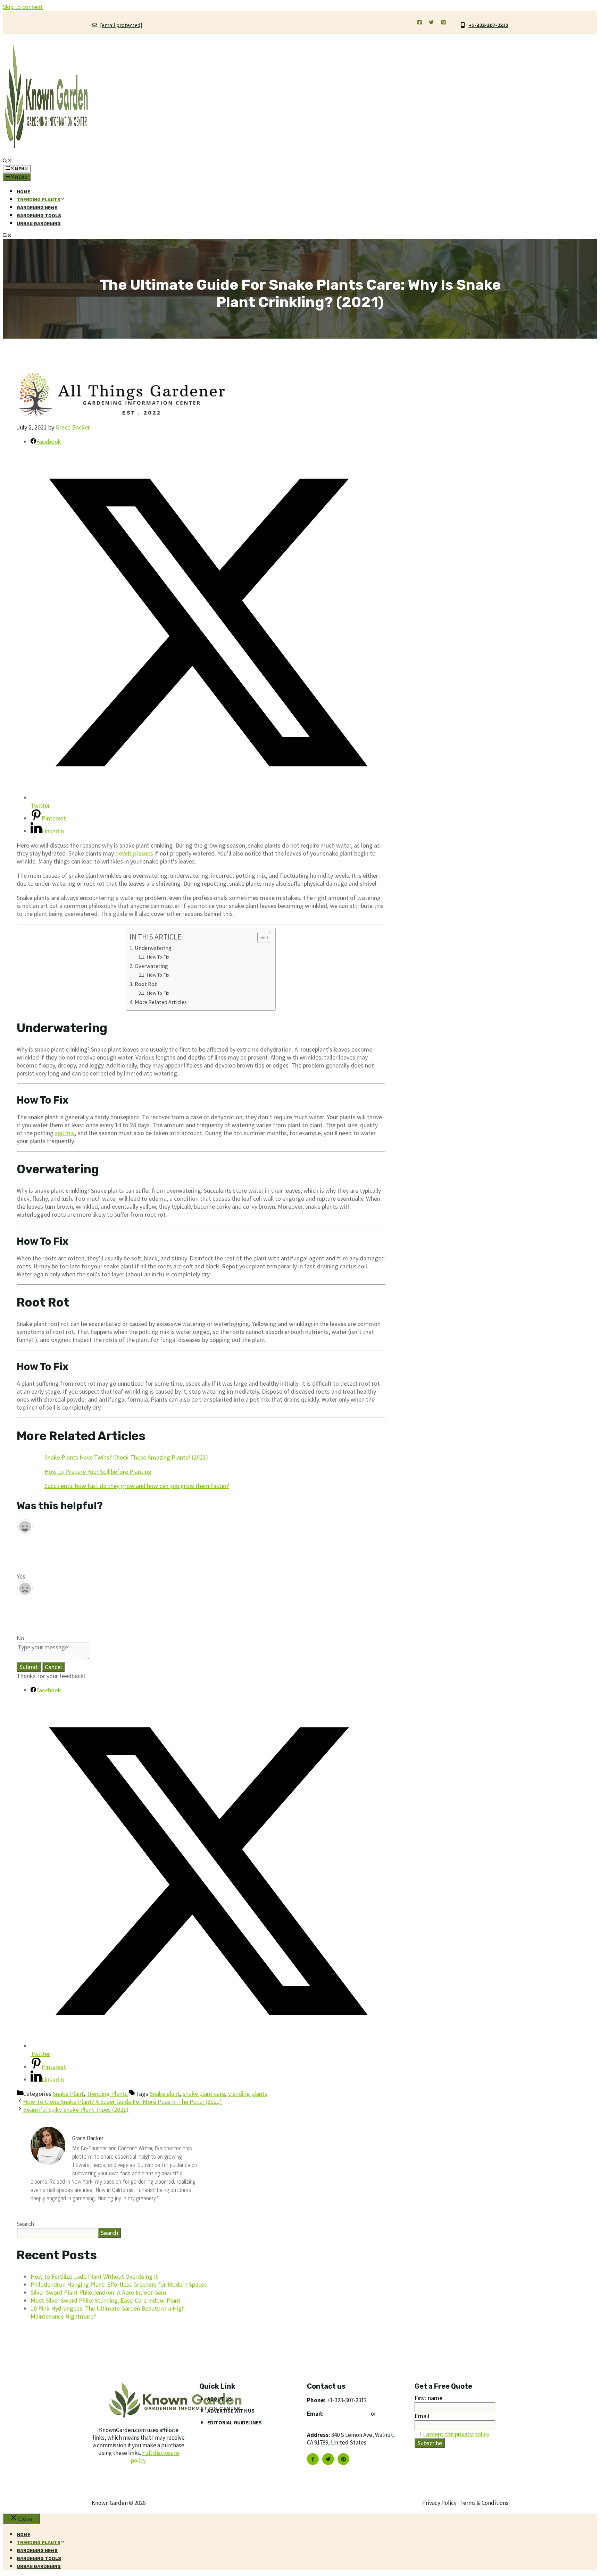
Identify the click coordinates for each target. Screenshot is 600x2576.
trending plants (248, 2094)
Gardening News (37, 208)
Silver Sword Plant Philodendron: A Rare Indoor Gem (98, 2292)
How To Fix (159, 957)
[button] (7, 161)
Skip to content (23, 7)
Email (422, 2416)
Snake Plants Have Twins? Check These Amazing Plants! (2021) (126, 1457)
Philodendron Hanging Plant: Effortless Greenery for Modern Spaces (119, 2284)
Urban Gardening (39, 224)
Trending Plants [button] (39, 200)
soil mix (65, 1133)
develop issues (135, 853)
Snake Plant (68, 2094)
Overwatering (151, 966)
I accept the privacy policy (456, 2434)
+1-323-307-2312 (488, 25)
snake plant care (204, 2094)
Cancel (53, 1667)
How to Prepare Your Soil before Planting (98, 1472)
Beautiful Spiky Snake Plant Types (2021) (76, 2110)
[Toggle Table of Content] (260, 937)
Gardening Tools (39, 216)
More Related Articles (161, 1002)
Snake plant (165, 2094)
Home (23, 192)
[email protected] (347, 2414)
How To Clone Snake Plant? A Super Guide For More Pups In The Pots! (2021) (122, 2102)
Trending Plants (107, 2094)
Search (25, 2224)
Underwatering (153, 948)
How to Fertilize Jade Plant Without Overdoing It (94, 2276)
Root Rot (146, 984)
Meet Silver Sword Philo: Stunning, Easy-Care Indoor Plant (106, 2300)
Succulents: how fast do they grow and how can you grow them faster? (137, 1486)
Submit (29, 1667)
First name (428, 2398)
